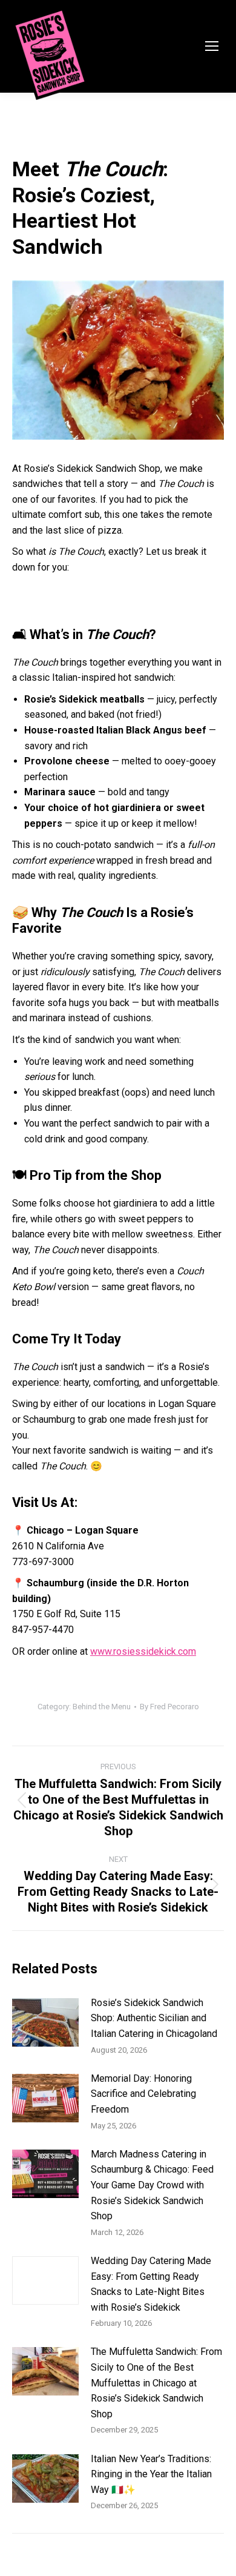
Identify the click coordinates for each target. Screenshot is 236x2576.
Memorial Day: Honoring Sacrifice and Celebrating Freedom (143, 2094)
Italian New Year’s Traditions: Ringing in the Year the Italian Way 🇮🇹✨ (151, 2474)
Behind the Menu (102, 1707)
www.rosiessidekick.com (143, 1651)
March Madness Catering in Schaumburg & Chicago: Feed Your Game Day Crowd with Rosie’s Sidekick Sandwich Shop (152, 2185)
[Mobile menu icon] (212, 46)
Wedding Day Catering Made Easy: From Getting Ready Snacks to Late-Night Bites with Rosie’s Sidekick (151, 2284)
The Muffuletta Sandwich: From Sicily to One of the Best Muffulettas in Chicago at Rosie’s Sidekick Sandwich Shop (156, 2382)
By (169, 1707)
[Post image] (45, 2022)
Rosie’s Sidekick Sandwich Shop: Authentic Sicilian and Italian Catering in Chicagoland (154, 2018)
